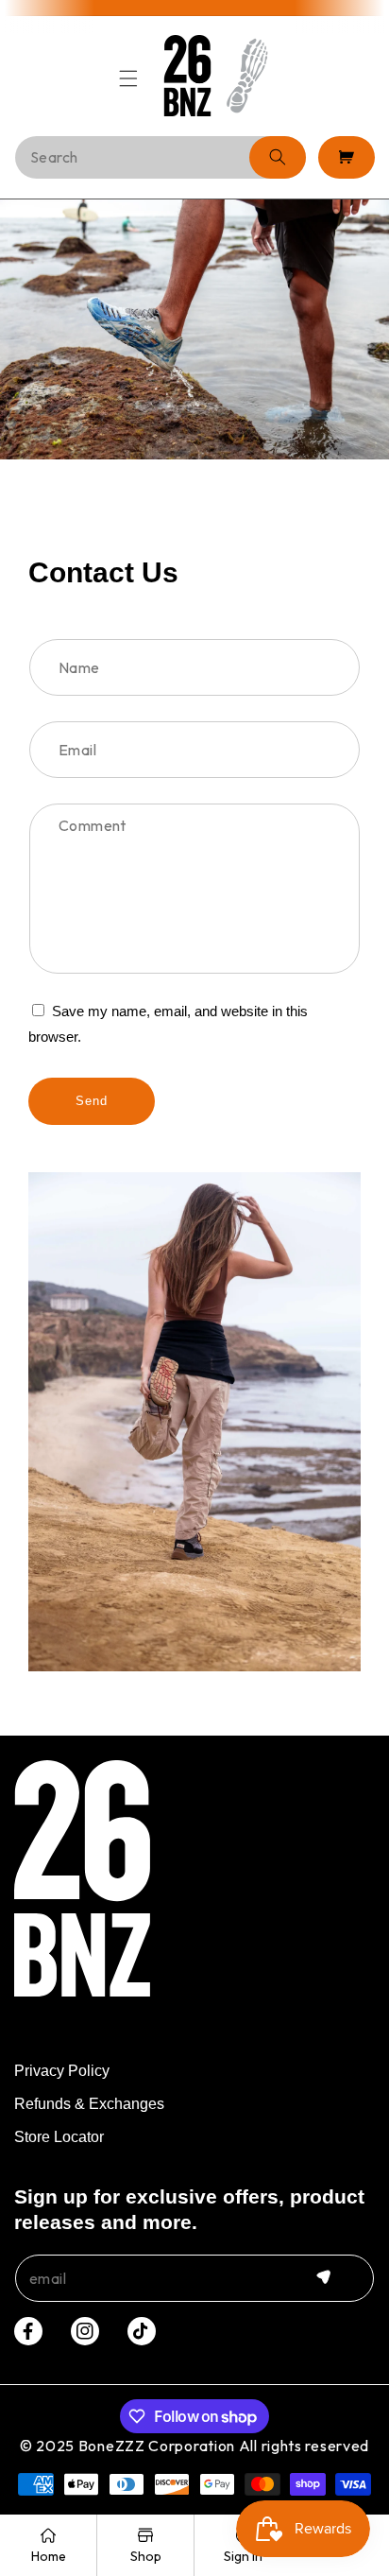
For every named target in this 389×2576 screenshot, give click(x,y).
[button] (129, 75)
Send (92, 1101)
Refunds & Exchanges (89, 2104)
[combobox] (161, 157)
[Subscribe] (323, 2277)
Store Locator (59, 2137)
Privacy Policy (62, 2071)
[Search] (278, 157)
